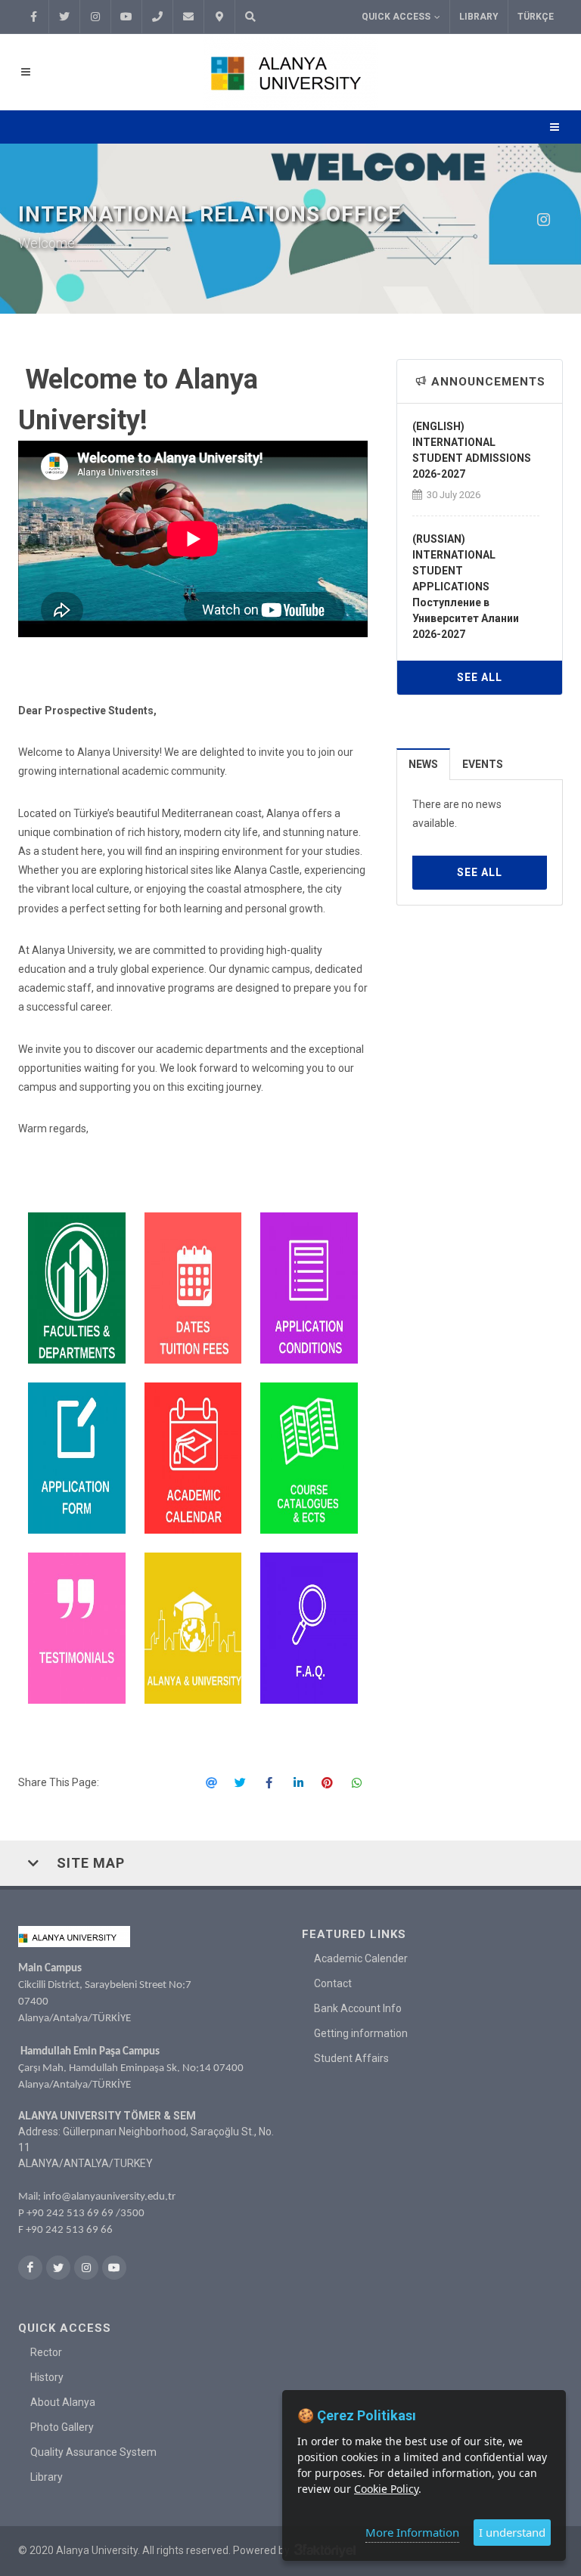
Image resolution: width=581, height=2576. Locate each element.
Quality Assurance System (93, 2452)
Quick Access (396, 17)
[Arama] (250, 17)
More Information (412, 2532)
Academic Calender (361, 1958)
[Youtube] (126, 17)
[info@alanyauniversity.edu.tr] (188, 17)
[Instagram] (95, 17)
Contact (333, 1983)
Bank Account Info (358, 2008)
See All (480, 677)
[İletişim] (219, 17)
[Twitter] (64, 17)
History (47, 2377)
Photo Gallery (62, 2427)
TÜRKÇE (536, 17)
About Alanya (63, 2402)
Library (479, 17)
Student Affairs (351, 2058)
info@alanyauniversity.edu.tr (109, 2197)
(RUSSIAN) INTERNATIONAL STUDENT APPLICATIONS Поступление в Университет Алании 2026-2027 (466, 587)
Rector (46, 2352)
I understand (512, 2532)
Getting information (361, 2033)
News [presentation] (423, 764)
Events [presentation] (483, 764)
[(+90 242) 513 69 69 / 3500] (157, 17)
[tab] (424, 764)
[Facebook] (33, 17)
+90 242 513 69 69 (70, 2214)
